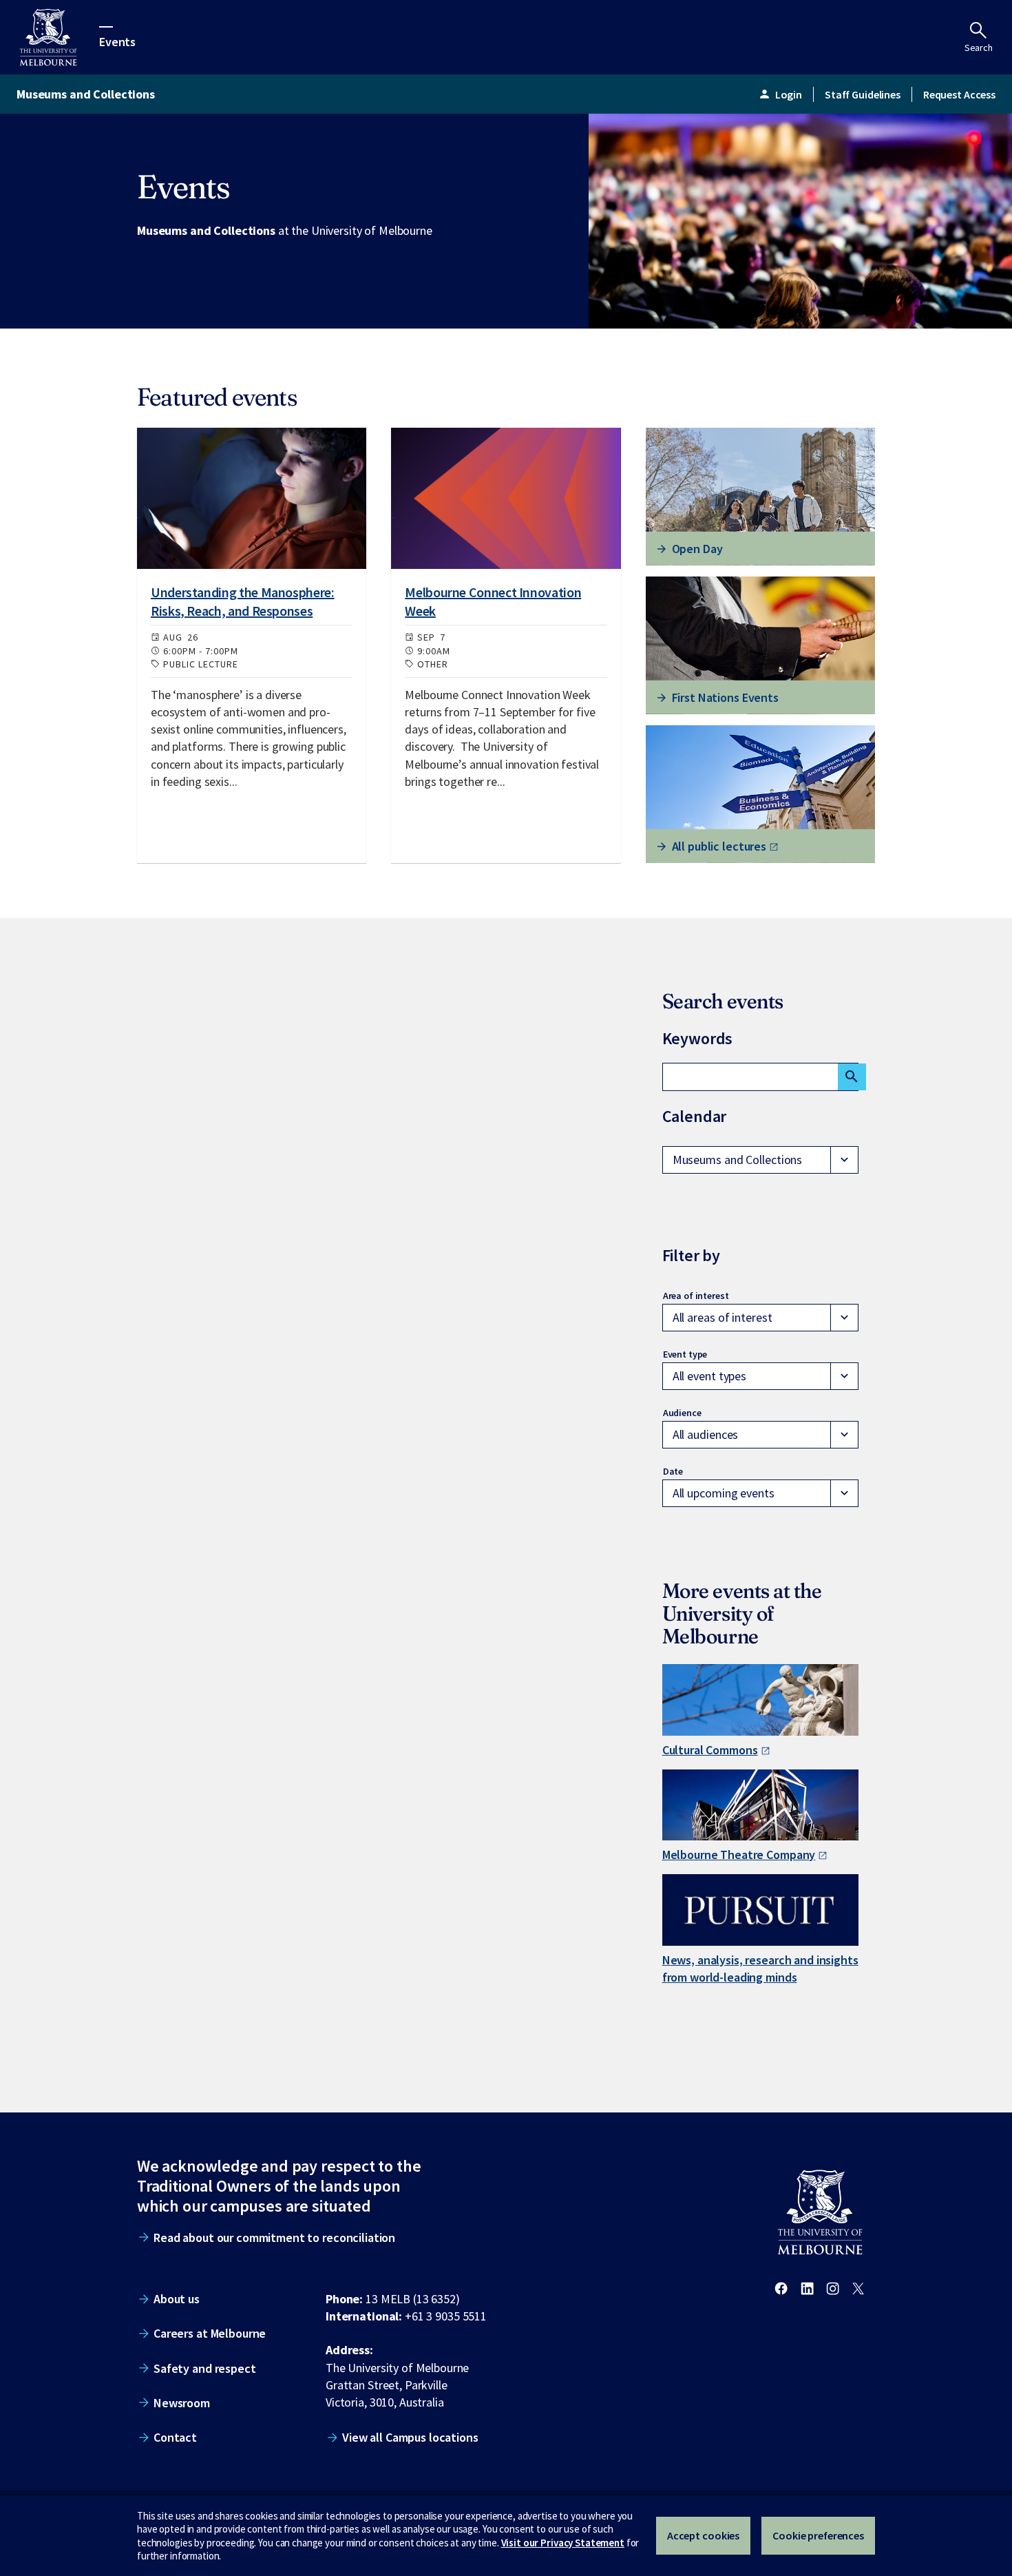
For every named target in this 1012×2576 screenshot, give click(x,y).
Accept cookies (703, 2535)
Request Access (959, 94)
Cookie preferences (818, 2535)
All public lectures (719, 846)
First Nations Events (725, 697)
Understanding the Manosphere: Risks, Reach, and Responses (243, 601)
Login (780, 94)
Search (979, 48)
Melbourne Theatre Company (739, 1855)
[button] (760, 1160)
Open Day (697, 549)
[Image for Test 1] (252, 498)
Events (117, 41)
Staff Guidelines (863, 94)
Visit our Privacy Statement (563, 2543)
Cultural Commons (710, 1750)
